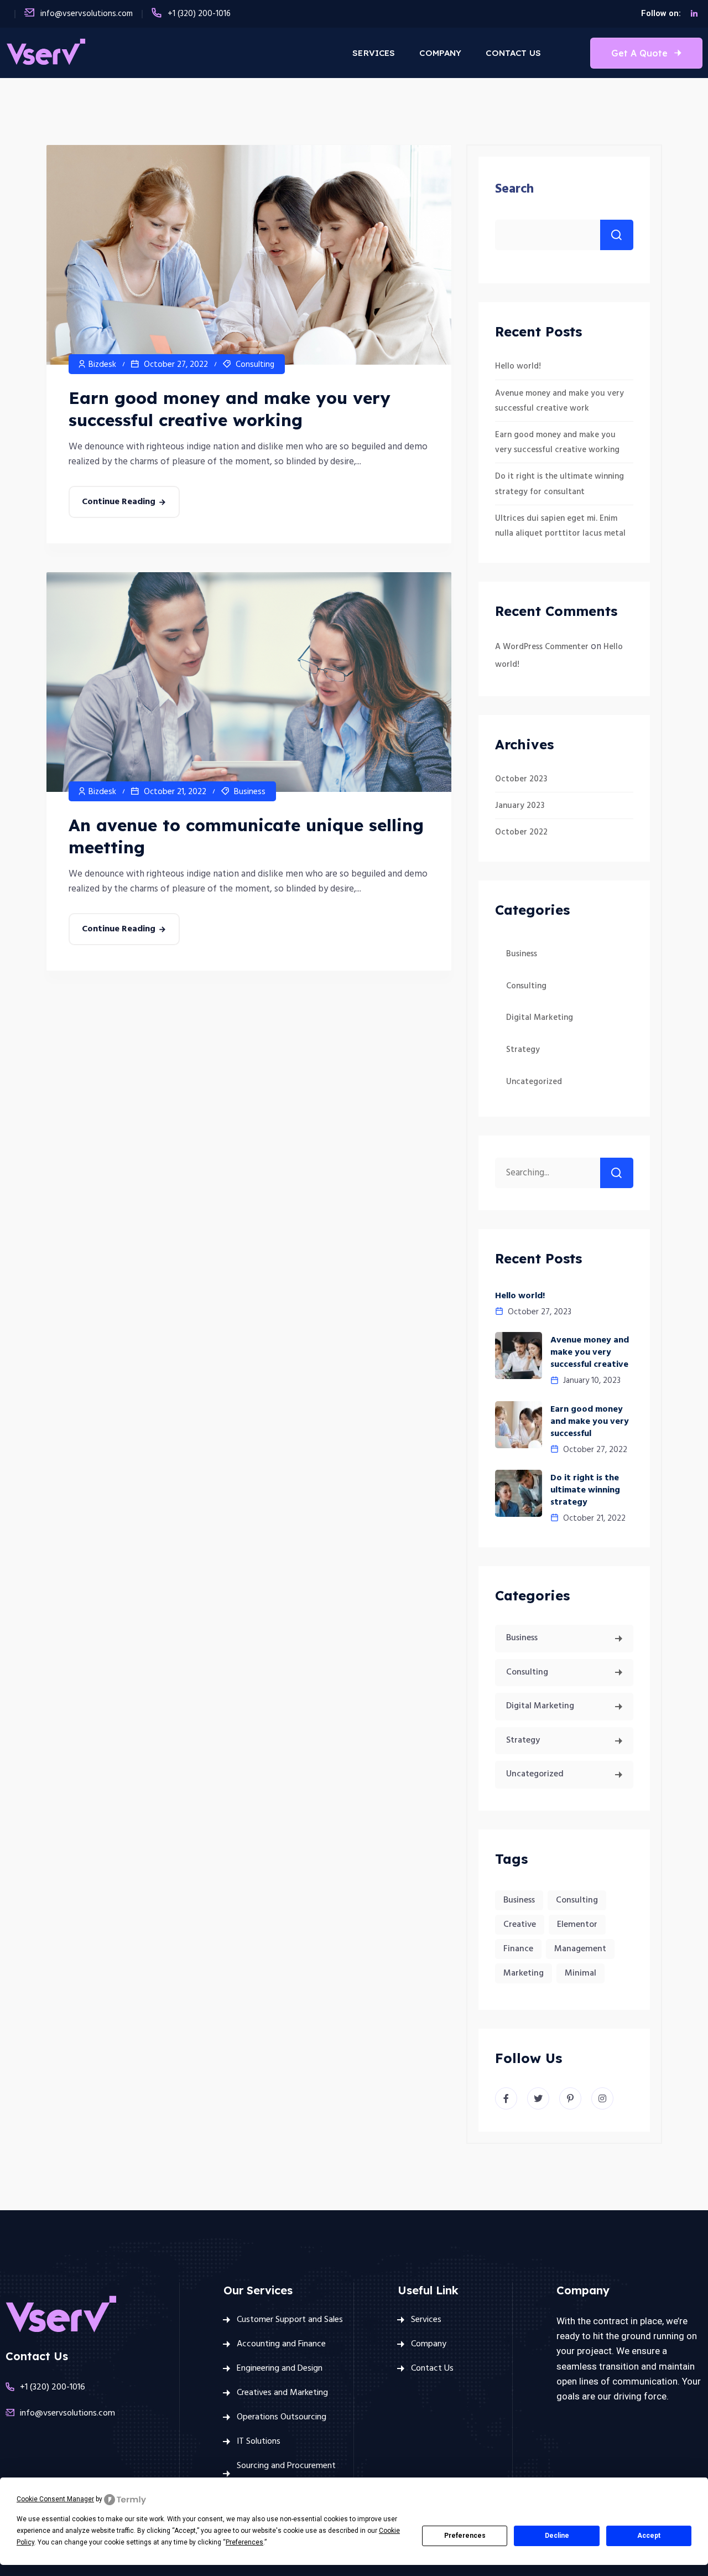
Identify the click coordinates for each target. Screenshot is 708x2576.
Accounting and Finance (281, 2344)
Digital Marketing (540, 1018)
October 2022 (521, 832)
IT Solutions (259, 2442)
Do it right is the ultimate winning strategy (585, 1490)
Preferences (465, 2536)
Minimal (581, 1973)
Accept (649, 2536)
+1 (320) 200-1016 (199, 14)
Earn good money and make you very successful (590, 1422)
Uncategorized (534, 1082)
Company (440, 53)
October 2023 (521, 779)
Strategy (523, 1050)
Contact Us (513, 53)
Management (580, 1949)
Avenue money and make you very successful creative (590, 1352)
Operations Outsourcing (282, 2417)
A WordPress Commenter (542, 647)
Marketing (524, 1973)
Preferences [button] (244, 2542)
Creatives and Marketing (282, 2393)
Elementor (577, 1925)
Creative (520, 1925)
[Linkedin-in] (694, 14)
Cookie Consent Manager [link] (55, 2499)
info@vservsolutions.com (87, 14)
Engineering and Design (280, 2368)
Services (374, 53)
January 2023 (520, 806)
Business (250, 792)
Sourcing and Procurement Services (286, 2474)
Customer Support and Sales (290, 2320)
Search (514, 189)
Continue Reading (119, 502)
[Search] (617, 1173)
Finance (518, 1949)
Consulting (255, 365)
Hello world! (518, 366)
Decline (557, 2536)
